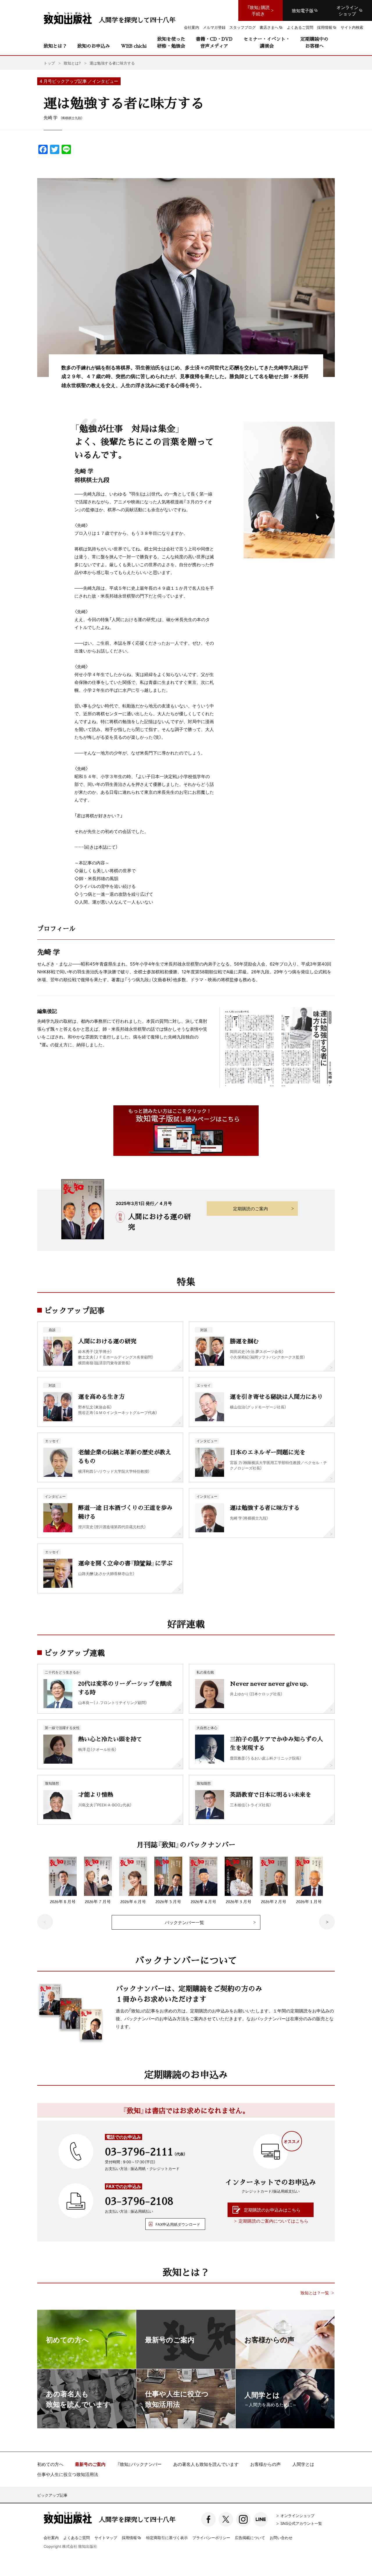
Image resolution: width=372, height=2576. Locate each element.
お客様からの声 (265, 2464)
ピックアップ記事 (52, 2495)
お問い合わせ (281, 2537)
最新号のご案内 (90, 2464)
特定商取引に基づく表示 (167, 2537)
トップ (49, 63)
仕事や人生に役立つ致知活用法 (68, 2474)
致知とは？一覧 (315, 2293)
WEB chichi (134, 46)
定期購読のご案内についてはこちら (273, 2221)
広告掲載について (250, 2537)
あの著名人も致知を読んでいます (206, 2464)
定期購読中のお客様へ (314, 42)
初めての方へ (50, 2464)
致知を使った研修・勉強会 (171, 42)
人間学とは (303, 2464)
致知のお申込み (94, 46)
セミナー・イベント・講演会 (267, 42)
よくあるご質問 (77, 2537)
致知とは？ (55, 46)
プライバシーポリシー (211, 2537)
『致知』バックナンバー (139, 2464)
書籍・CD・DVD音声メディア (214, 42)
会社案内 (51, 2537)
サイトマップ (106, 2537)
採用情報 (129, 2538)
